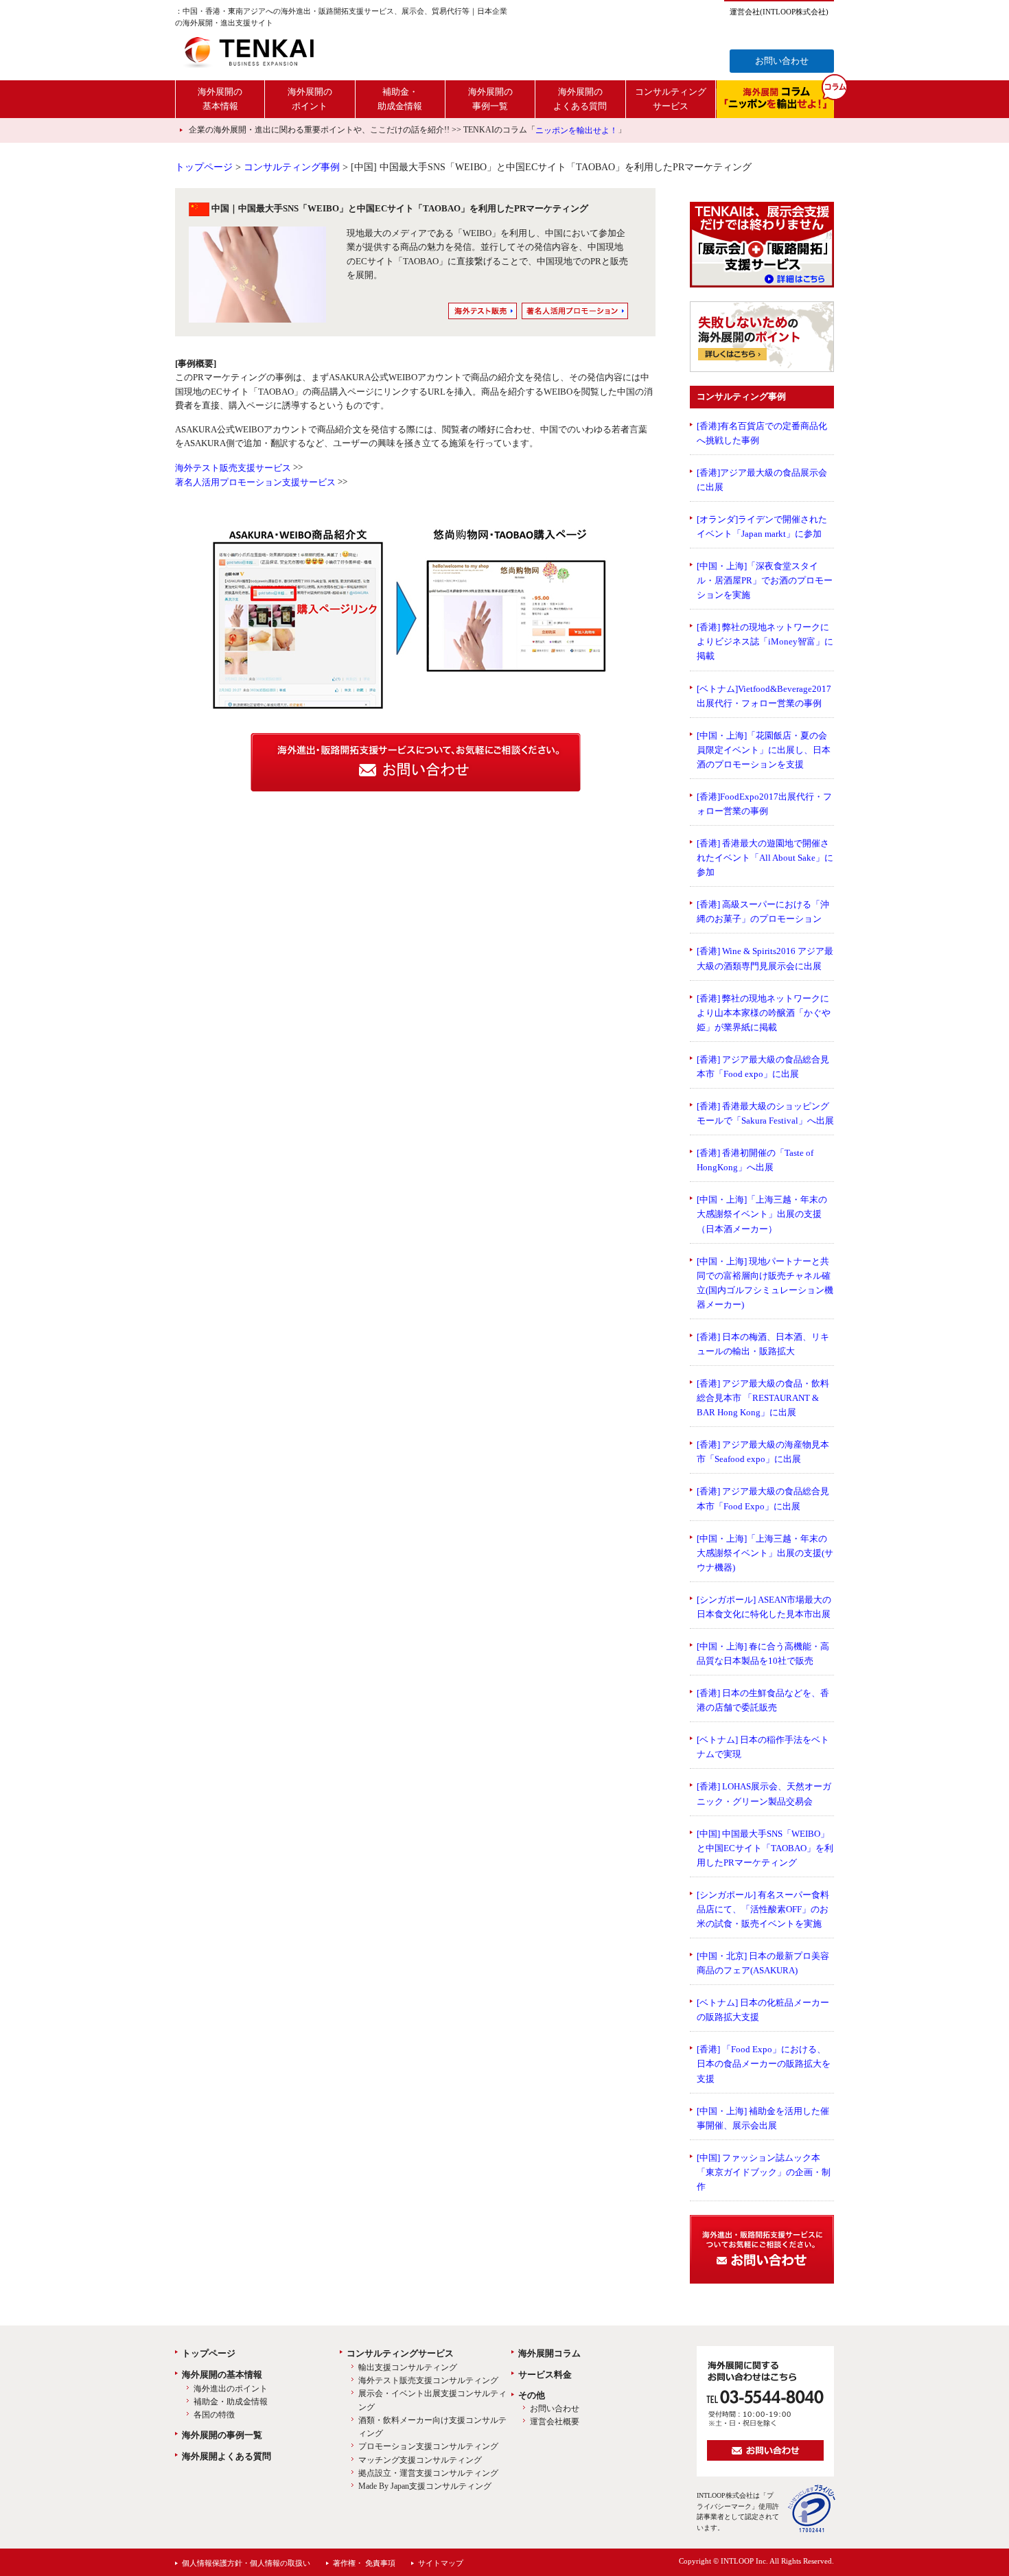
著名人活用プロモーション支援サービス (255, 482)
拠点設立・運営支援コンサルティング (428, 2473)
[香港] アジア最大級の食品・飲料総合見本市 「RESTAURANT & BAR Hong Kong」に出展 (763, 1398)
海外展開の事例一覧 (490, 98)
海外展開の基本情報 (220, 98)
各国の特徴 (214, 2415)
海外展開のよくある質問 (580, 98)
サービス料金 (545, 2375)
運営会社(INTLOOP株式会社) (779, 12)
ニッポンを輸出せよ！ (577, 130)
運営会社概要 (555, 2422)
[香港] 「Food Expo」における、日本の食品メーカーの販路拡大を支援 (764, 2064)
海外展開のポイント (310, 98)
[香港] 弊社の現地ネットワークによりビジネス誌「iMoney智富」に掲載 (765, 641)
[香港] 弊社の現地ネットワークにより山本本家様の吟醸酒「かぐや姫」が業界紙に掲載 (764, 1013)
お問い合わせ (782, 61)
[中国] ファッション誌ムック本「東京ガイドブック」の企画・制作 (764, 2172)
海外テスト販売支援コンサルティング (428, 2380)
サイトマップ (441, 2563)
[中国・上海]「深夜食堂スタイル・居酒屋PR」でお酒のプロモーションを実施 (765, 580)
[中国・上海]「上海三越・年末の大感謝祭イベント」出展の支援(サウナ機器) (765, 1553)
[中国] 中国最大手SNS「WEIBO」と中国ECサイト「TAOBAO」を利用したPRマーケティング (765, 1848)
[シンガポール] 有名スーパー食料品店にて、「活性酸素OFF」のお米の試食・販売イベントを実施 (763, 1909)
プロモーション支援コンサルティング (428, 2447)
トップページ (204, 167)
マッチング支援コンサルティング (420, 2460)
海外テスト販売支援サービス (233, 468)
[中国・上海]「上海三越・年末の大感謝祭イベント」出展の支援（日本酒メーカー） (762, 1214)
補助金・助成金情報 (400, 98)
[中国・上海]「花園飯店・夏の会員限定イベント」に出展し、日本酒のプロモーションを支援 (764, 750)
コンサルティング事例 (292, 167)
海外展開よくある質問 (227, 2456)
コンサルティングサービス (671, 98)
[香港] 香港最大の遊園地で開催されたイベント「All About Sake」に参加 (765, 858)
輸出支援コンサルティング (408, 2367)
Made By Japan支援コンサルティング (425, 2486)
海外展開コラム (549, 2353)
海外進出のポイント (231, 2389)
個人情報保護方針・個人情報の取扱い (246, 2563)
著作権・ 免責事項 (364, 2563)
